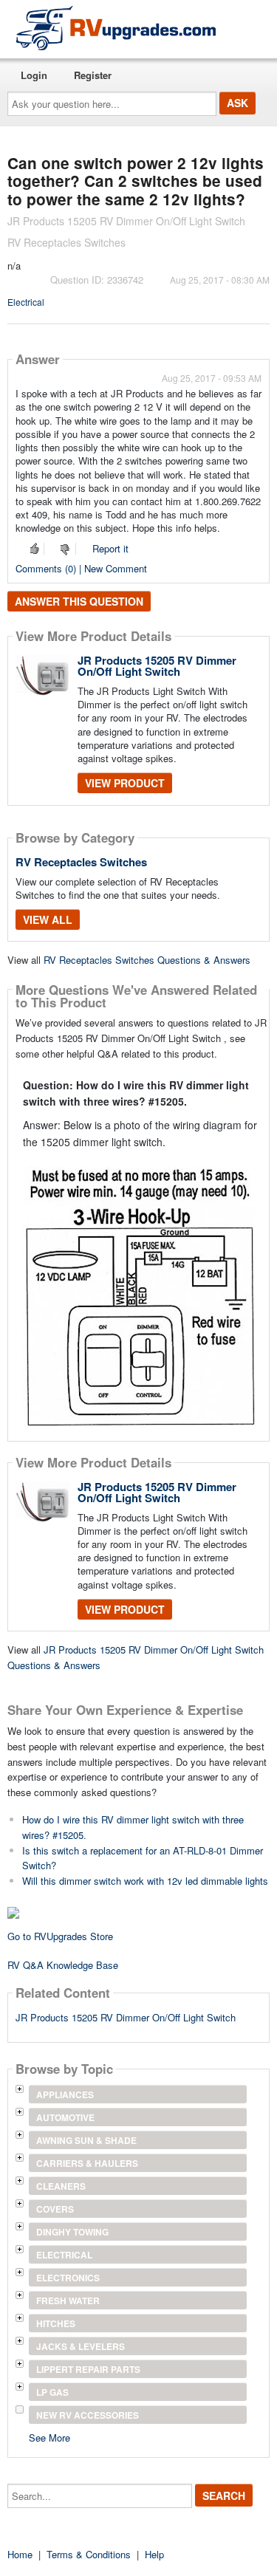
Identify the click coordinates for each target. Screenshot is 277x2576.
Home (20, 2554)
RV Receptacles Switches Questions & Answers (147, 960)
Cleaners (61, 2186)
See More (49, 2437)
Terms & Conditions (89, 2554)
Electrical (26, 302)
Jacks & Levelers (81, 2346)
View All (48, 919)
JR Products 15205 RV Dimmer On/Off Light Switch (157, 666)
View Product (125, 783)
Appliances (65, 2094)
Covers (55, 2209)
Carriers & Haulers (87, 2163)
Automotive (65, 2117)
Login (34, 75)
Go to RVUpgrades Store (60, 1936)
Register (93, 75)
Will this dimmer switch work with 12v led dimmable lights (145, 1881)
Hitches (56, 2323)
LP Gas (52, 2392)
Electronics (68, 2278)
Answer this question (79, 601)
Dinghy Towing (72, 2232)
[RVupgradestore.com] (116, 28)
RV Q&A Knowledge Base (63, 1965)
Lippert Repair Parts (88, 2369)
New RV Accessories (88, 2415)
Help (154, 2554)
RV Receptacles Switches (81, 862)
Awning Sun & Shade (86, 2140)
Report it (110, 548)
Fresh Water (68, 2301)
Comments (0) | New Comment (81, 568)
